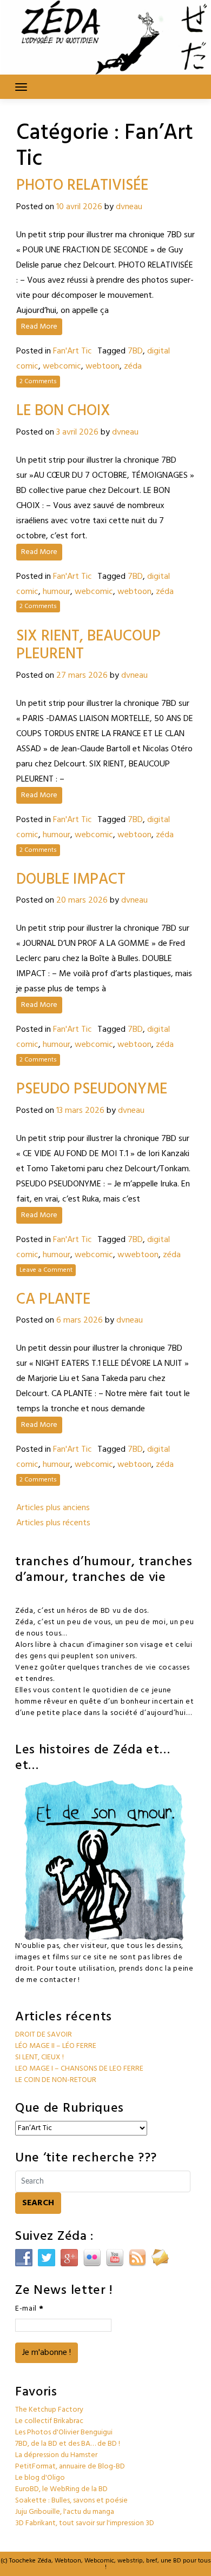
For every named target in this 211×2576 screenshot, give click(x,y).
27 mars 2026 (82, 676)
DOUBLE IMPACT (71, 880)
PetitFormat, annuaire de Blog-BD (70, 2467)
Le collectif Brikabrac (49, 2421)
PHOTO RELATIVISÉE (82, 186)
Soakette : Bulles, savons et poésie (71, 2501)
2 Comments (38, 382)
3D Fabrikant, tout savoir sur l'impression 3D (85, 2523)
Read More (39, 327)
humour (57, 592)
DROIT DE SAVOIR (44, 2035)
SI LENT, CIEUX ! (39, 2057)
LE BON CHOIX (63, 411)
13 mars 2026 (80, 1111)
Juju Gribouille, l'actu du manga (65, 2512)
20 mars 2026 (82, 900)
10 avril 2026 (79, 207)
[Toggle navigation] (21, 87)
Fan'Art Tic (72, 351)
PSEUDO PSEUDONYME (92, 1089)
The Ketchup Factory (49, 2410)
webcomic (62, 366)
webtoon (103, 366)
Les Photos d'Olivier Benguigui (64, 2432)
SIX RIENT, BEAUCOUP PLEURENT (88, 646)
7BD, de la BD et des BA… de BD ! (68, 2444)
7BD (135, 351)
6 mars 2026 (80, 1320)
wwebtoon (138, 1255)
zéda (133, 366)
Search (38, 2203)
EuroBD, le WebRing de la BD (61, 2489)
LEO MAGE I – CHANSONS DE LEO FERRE (79, 2069)
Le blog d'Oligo (40, 2478)
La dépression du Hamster (56, 2455)
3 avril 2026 (77, 432)
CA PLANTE (53, 1300)
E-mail (29, 2309)
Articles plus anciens (53, 1508)
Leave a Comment (46, 1270)
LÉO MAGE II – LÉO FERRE (56, 2046)
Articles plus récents (53, 1523)
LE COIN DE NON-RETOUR (56, 2080)
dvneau (129, 207)
